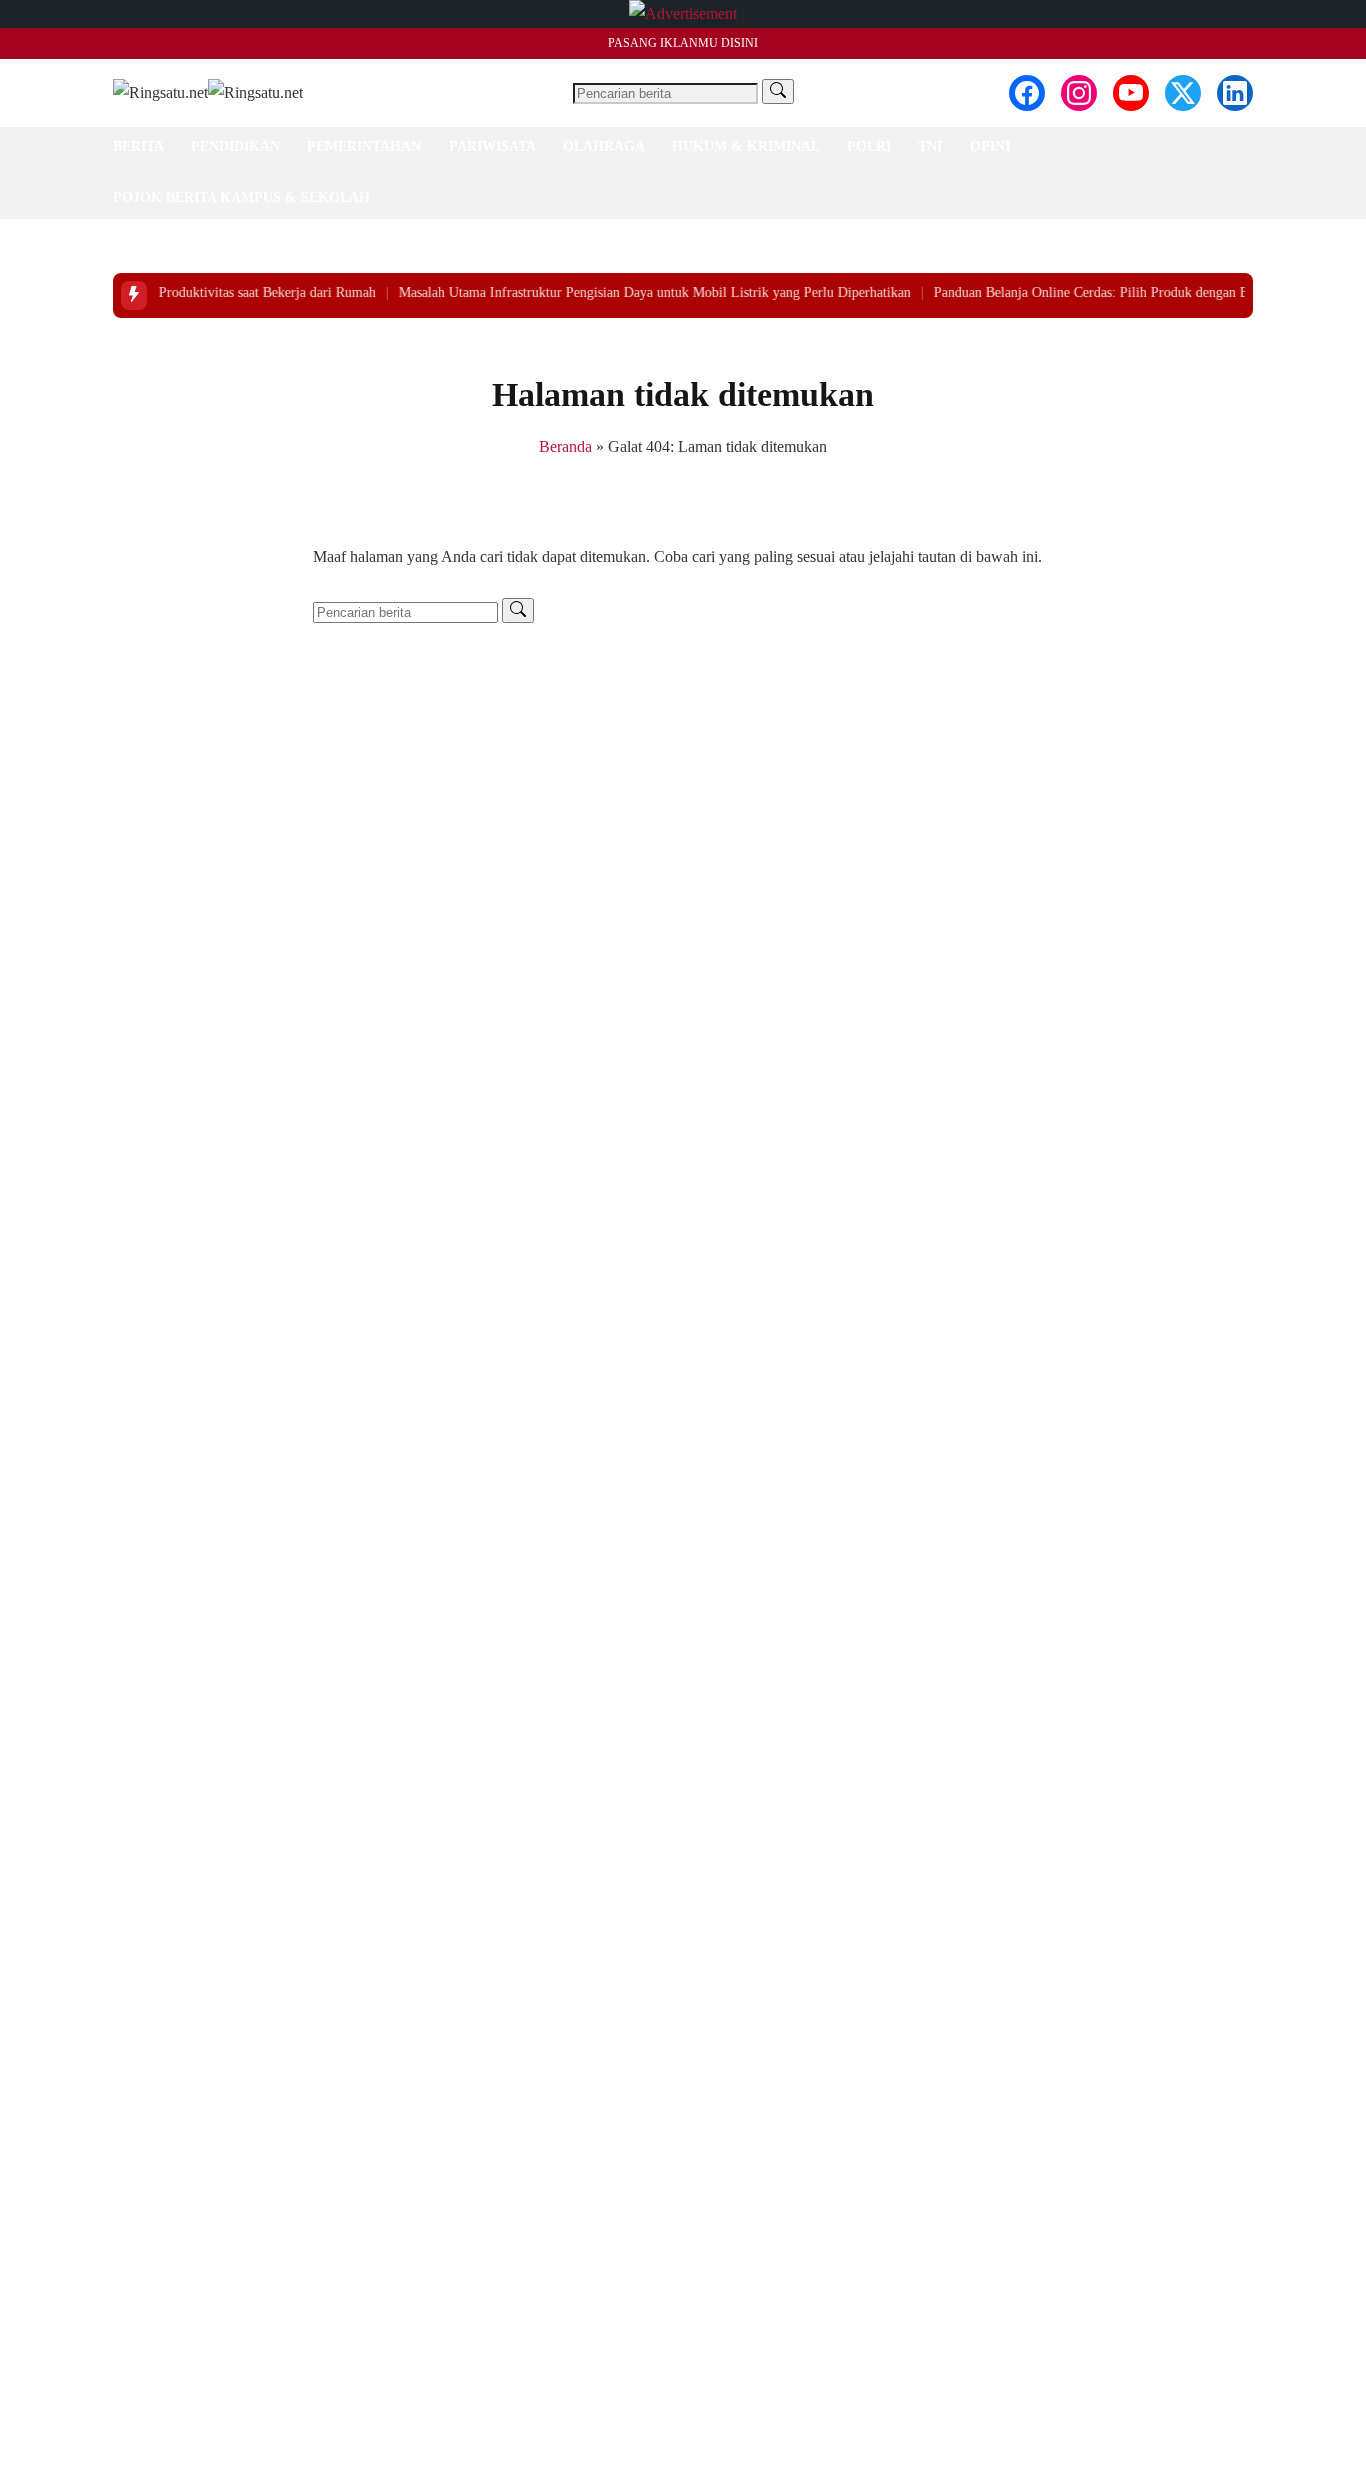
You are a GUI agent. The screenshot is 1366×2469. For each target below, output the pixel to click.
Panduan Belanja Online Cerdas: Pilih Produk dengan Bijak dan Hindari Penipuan (1131, 292)
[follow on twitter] (1183, 93)
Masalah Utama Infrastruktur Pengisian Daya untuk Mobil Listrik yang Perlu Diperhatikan (621, 292)
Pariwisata (492, 146)
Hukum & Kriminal (746, 146)
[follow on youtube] (1131, 93)
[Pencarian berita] (778, 91)
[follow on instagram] (1079, 93)
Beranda (565, 446)
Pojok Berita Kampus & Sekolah (241, 197)
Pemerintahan (364, 146)
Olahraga (604, 146)
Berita (138, 146)
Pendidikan (235, 146)
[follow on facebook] (1027, 93)
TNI (930, 146)
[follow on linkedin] (1235, 93)
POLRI (869, 146)
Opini (990, 146)
